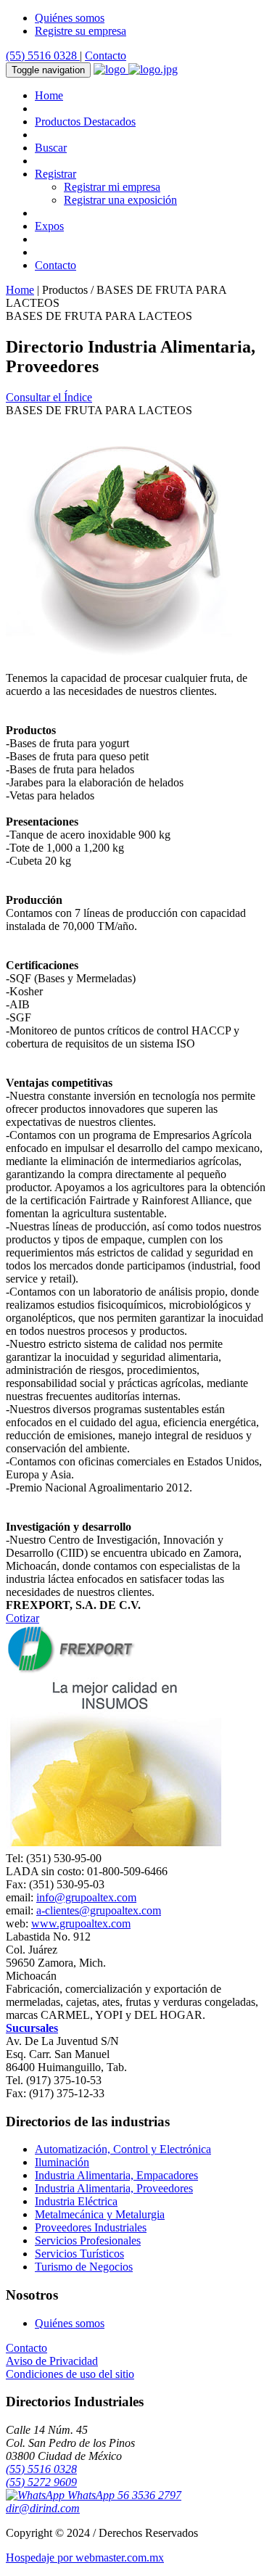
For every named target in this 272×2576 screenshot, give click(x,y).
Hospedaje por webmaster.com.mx (85, 2558)
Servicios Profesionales (88, 2240)
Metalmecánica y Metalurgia (100, 2214)
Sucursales (32, 2028)
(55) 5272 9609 (41, 2482)
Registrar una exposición (120, 200)
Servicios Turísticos (79, 2254)
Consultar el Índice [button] (49, 397)
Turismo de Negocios (84, 2267)
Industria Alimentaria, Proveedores (114, 2188)
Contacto (106, 55)
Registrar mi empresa (112, 187)
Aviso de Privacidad (52, 2361)
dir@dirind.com (43, 2508)
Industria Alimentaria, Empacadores (116, 2175)
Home (49, 95)
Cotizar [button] (22, 1618)
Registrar (55, 174)
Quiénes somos (70, 18)
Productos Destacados (85, 122)
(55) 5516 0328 (43, 55)
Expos (49, 226)
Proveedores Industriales (91, 2227)
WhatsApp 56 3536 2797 (123, 2495)
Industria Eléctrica (76, 2201)
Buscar (51, 148)
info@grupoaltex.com (86, 1897)
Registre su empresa (81, 31)
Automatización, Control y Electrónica (123, 2149)
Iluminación (62, 2162)
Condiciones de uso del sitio (70, 2374)
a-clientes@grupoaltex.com (99, 1910)
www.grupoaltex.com (81, 1923)
